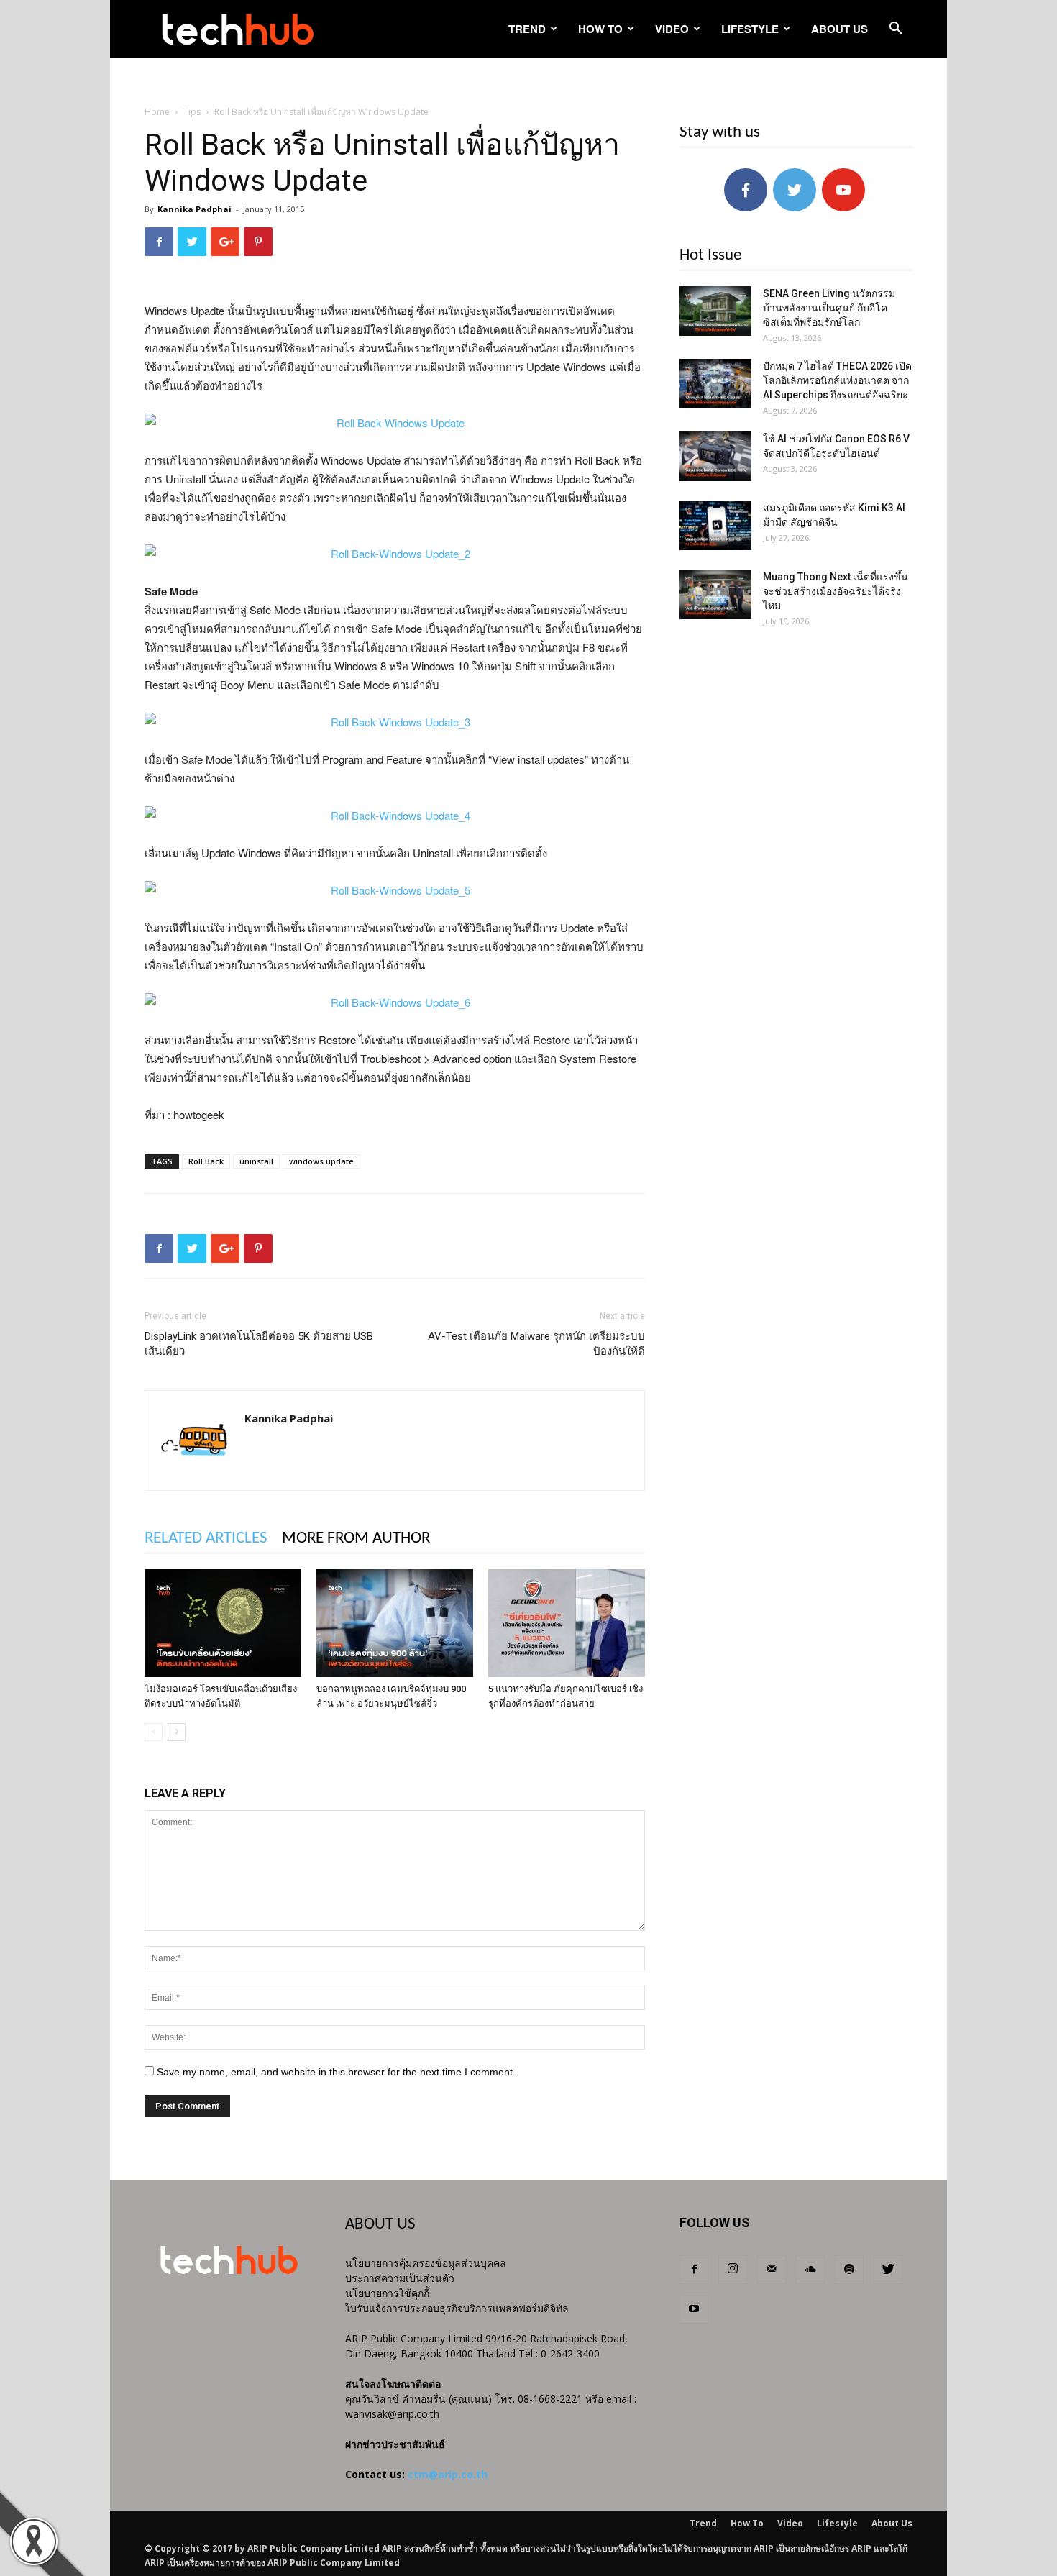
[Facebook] (694, 2270)
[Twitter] (888, 2270)
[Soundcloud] (810, 2270)
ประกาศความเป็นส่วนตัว (400, 2278)
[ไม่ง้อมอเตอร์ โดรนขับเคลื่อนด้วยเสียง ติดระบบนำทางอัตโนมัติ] (223, 1623)
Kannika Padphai (195, 209)
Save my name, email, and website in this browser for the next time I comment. (336, 2072)
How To (600, 29)
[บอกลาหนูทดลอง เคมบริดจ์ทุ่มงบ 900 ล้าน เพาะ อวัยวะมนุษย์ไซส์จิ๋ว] (395, 1623)
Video (672, 29)
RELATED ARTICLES (206, 1539)
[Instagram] (733, 2270)
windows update (321, 1161)
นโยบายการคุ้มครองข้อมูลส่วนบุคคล (426, 2263)
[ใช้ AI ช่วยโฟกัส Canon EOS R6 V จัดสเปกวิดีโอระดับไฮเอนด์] (715, 456)
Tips (192, 112)
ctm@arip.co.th (448, 2474)
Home (157, 112)
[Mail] (772, 2270)
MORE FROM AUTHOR (356, 1539)
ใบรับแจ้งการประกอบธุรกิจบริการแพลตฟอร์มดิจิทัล (457, 2308)
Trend (527, 29)
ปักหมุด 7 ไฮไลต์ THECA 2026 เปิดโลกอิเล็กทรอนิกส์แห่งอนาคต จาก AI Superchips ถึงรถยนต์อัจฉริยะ (837, 380)
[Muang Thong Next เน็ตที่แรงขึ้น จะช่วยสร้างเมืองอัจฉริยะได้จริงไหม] (715, 594)
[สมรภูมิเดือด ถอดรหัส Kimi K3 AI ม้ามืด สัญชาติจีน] (715, 525)
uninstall (256, 1161)
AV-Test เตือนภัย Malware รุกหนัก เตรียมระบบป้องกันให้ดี (536, 1344)
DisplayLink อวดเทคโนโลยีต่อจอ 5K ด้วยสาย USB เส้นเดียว (259, 1344)
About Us (839, 29)
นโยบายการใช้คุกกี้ (387, 2293)
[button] (895, 30)
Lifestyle (750, 29)
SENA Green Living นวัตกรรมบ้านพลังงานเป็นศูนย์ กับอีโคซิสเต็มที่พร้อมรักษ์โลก (829, 308)
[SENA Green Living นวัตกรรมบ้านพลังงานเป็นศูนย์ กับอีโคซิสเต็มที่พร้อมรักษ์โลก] (715, 311)
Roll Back (206, 1161)
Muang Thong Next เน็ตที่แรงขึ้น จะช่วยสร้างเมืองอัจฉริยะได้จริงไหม (836, 591)
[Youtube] (694, 2309)
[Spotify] (849, 2270)
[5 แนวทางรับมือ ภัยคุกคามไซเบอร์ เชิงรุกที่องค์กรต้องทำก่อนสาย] (567, 1623)
